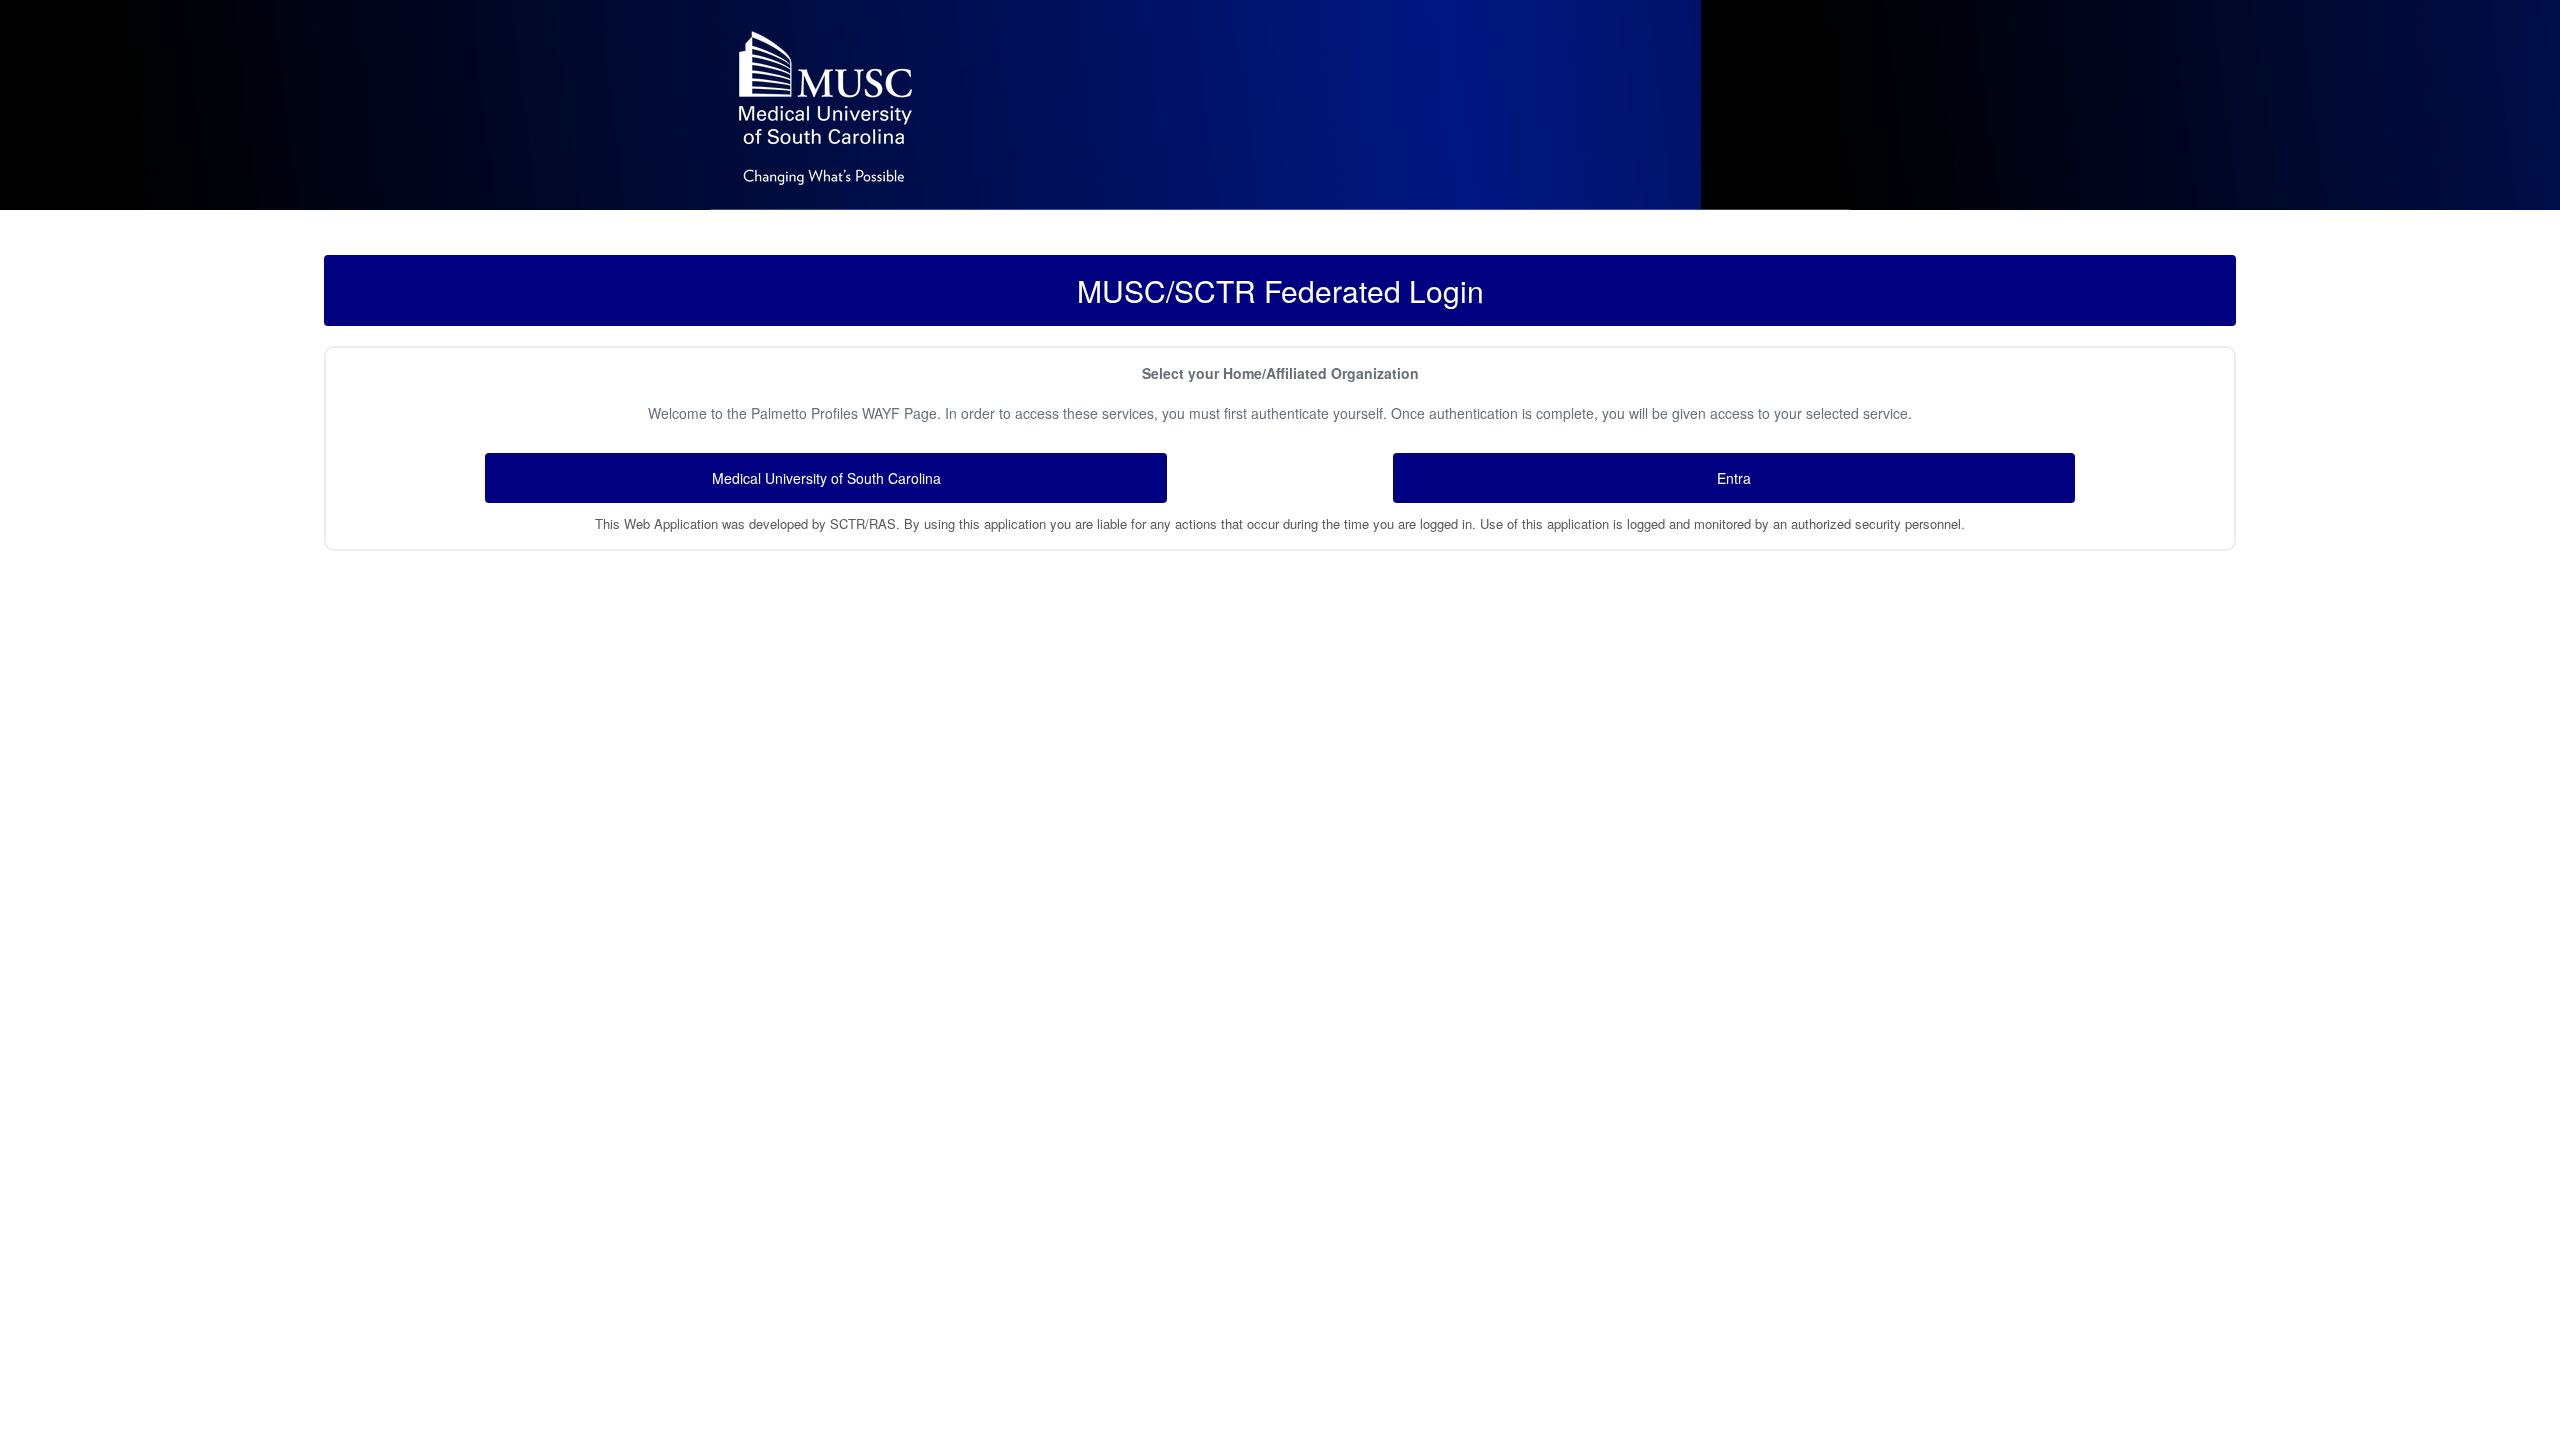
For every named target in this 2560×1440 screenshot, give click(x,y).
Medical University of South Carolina (826, 478)
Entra (1734, 478)
